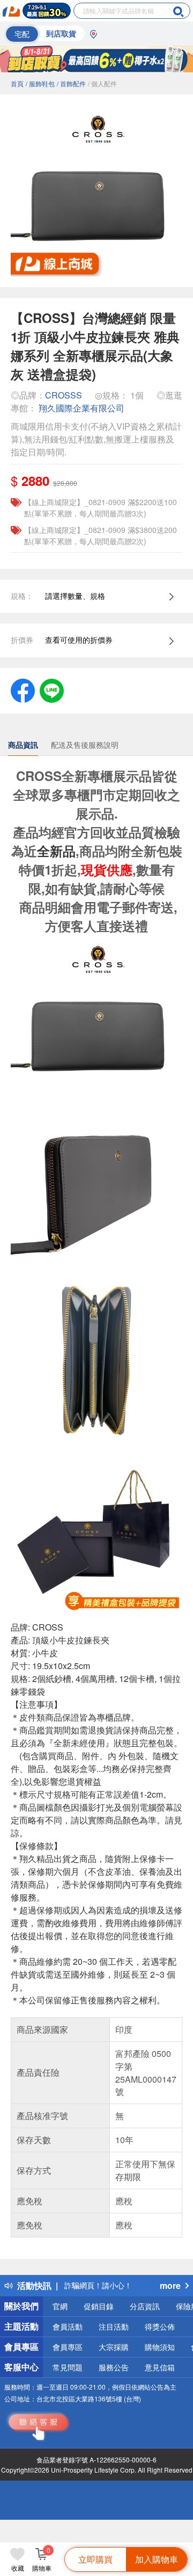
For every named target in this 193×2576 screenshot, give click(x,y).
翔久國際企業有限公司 (81, 408)
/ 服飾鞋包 (40, 83)
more (170, 2285)
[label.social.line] (52, 689)
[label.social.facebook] (23, 689)
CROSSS (64, 395)
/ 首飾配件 (71, 83)
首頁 (17, 83)
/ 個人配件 (102, 83)
